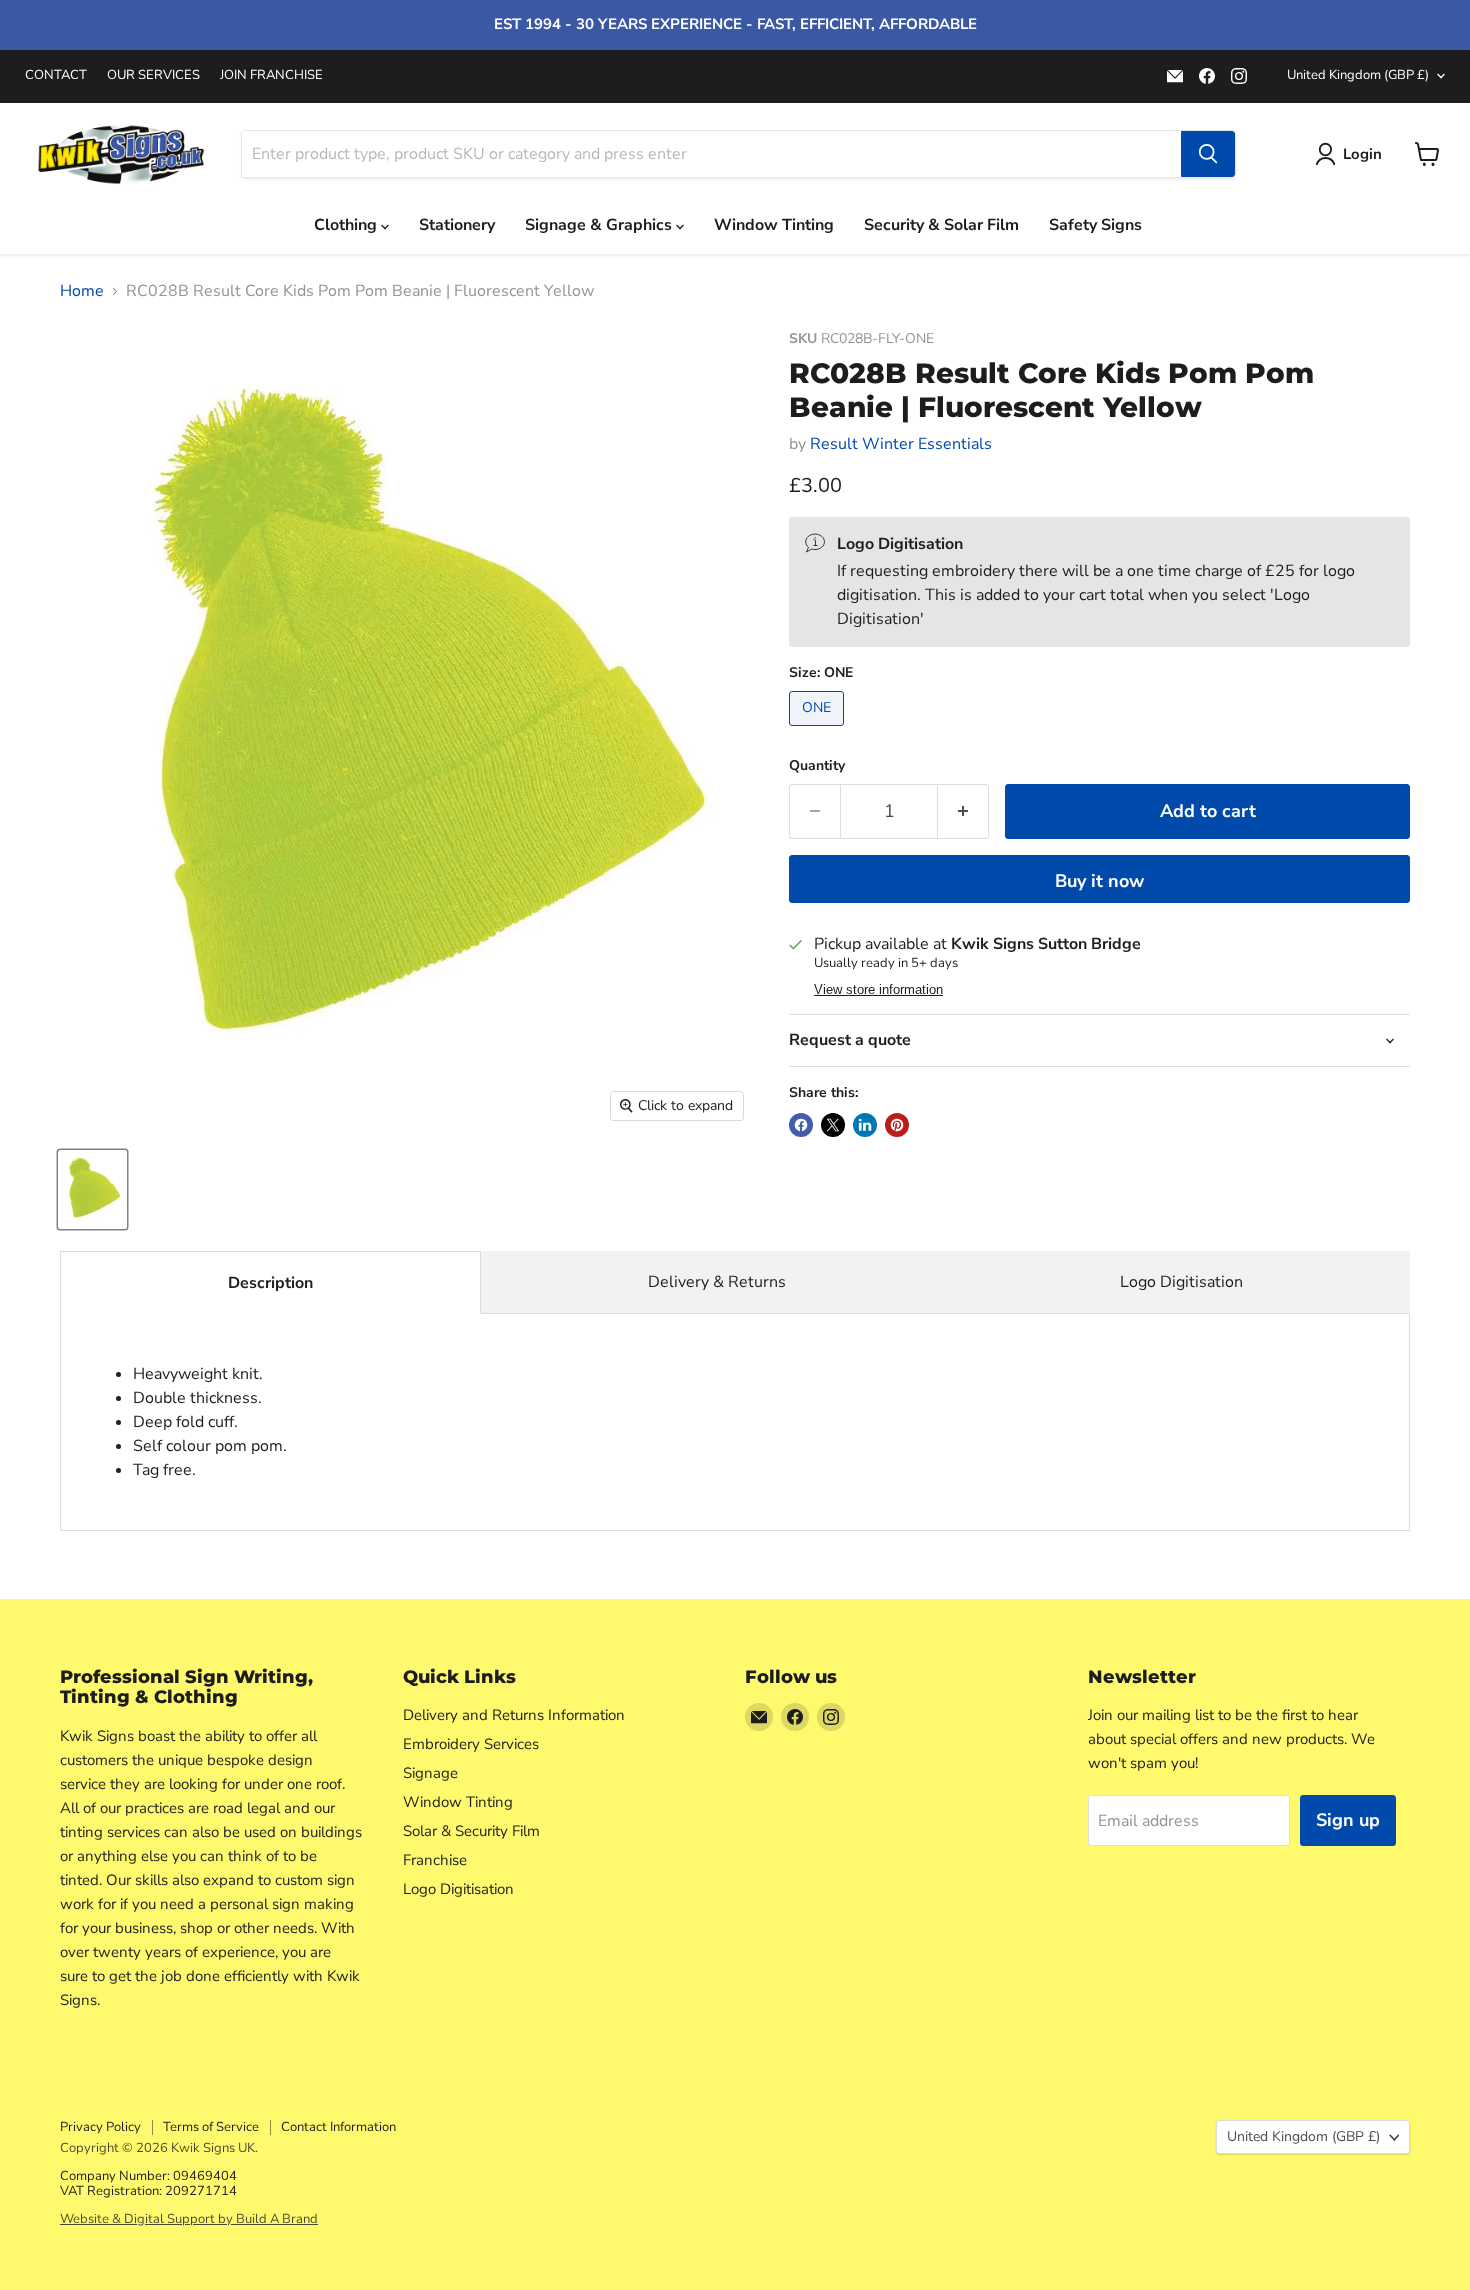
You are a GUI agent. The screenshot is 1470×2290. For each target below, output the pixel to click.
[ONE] (819, 731)
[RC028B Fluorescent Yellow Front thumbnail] (92, 1189)
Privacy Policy (100, 2127)
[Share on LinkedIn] (865, 1125)
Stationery (457, 225)
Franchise (435, 1860)
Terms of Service (211, 2127)
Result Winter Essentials (901, 444)
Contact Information (338, 2127)
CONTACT (56, 75)
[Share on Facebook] (801, 1125)
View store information (878, 990)
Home (82, 291)
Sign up (1348, 1820)
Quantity (817, 766)
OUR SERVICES (153, 75)
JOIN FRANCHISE (271, 75)
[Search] (1208, 154)
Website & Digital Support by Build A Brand (189, 2219)
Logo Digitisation (1181, 1282)
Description (270, 1283)
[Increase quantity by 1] (963, 811)
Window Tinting (774, 225)
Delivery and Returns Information (514, 1715)
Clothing (347, 225)
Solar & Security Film (471, 1831)
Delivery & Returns (717, 1282)
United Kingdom (1358, 75)
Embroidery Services (471, 1744)
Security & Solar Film (941, 225)
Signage (430, 1773)
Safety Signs (1095, 225)
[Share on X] (833, 1125)
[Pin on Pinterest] (897, 1125)
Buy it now (1099, 881)
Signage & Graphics (600, 225)
